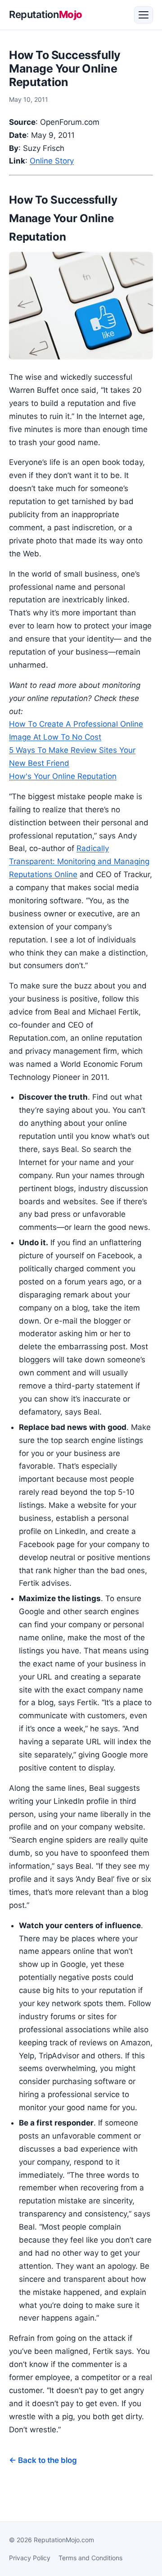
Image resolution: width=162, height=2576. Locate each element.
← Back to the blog (43, 2460)
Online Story (52, 161)
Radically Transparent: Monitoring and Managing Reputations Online (79, 861)
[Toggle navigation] (144, 15)
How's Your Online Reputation (63, 776)
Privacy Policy (30, 2558)
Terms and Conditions (90, 2558)
